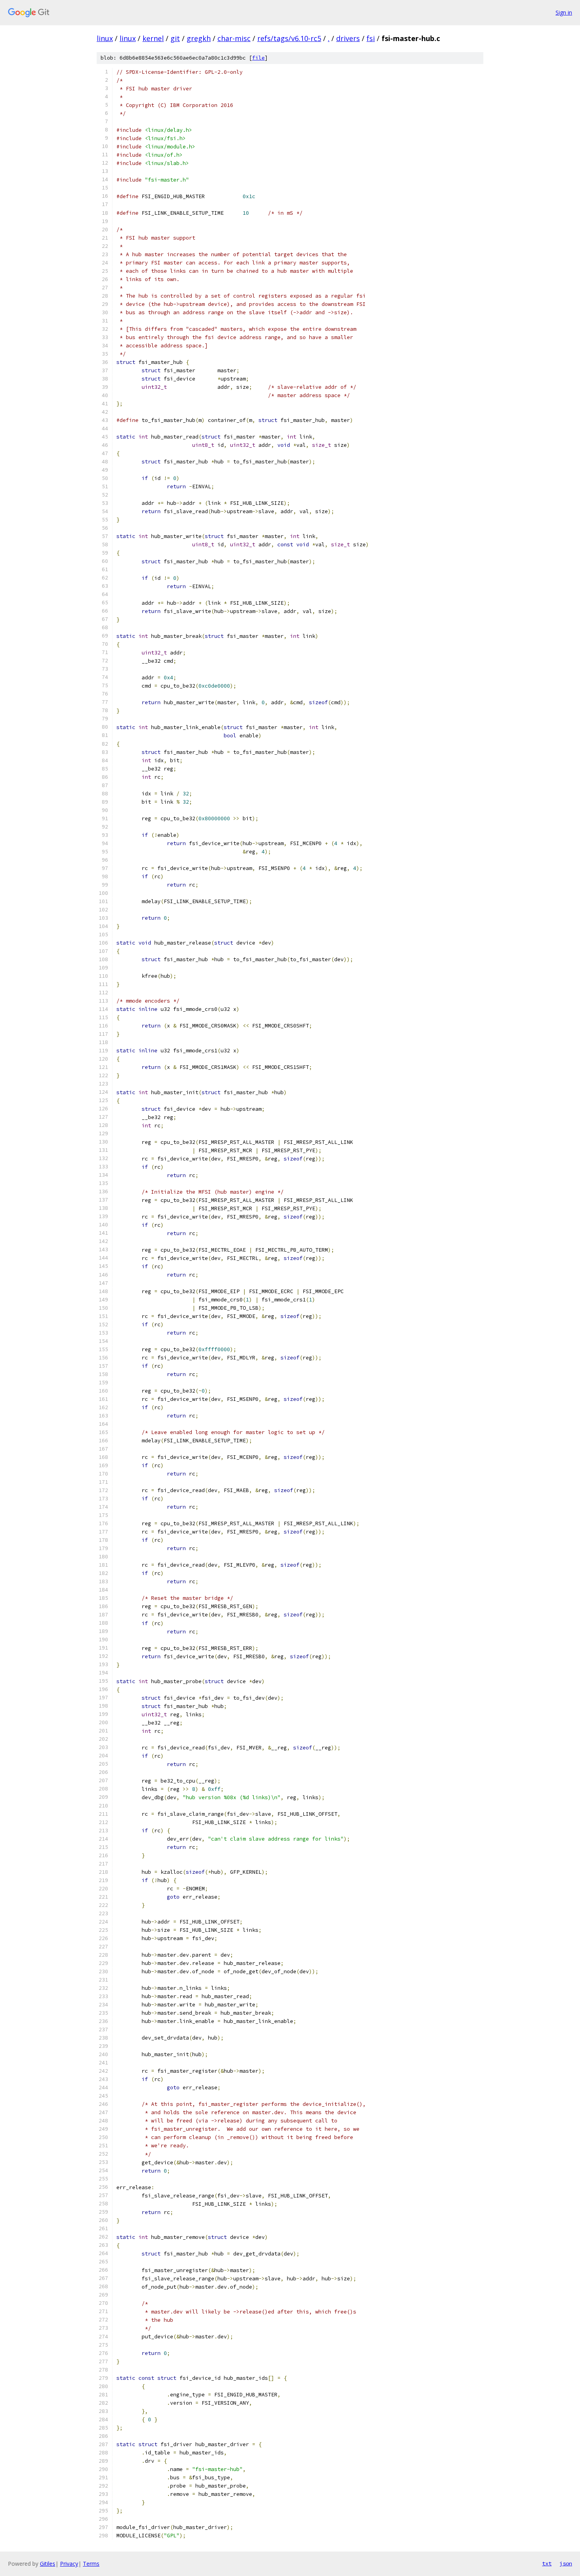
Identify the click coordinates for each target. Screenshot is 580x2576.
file (258, 58)
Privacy (69, 2564)
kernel (153, 38)
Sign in (564, 12)
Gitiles (48, 2564)
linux (105, 38)
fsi (371, 38)
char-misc (234, 38)
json (566, 2563)
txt (547, 2563)
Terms (91, 2564)
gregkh (199, 38)
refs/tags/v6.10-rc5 (289, 38)
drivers (348, 38)
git (175, 38)
